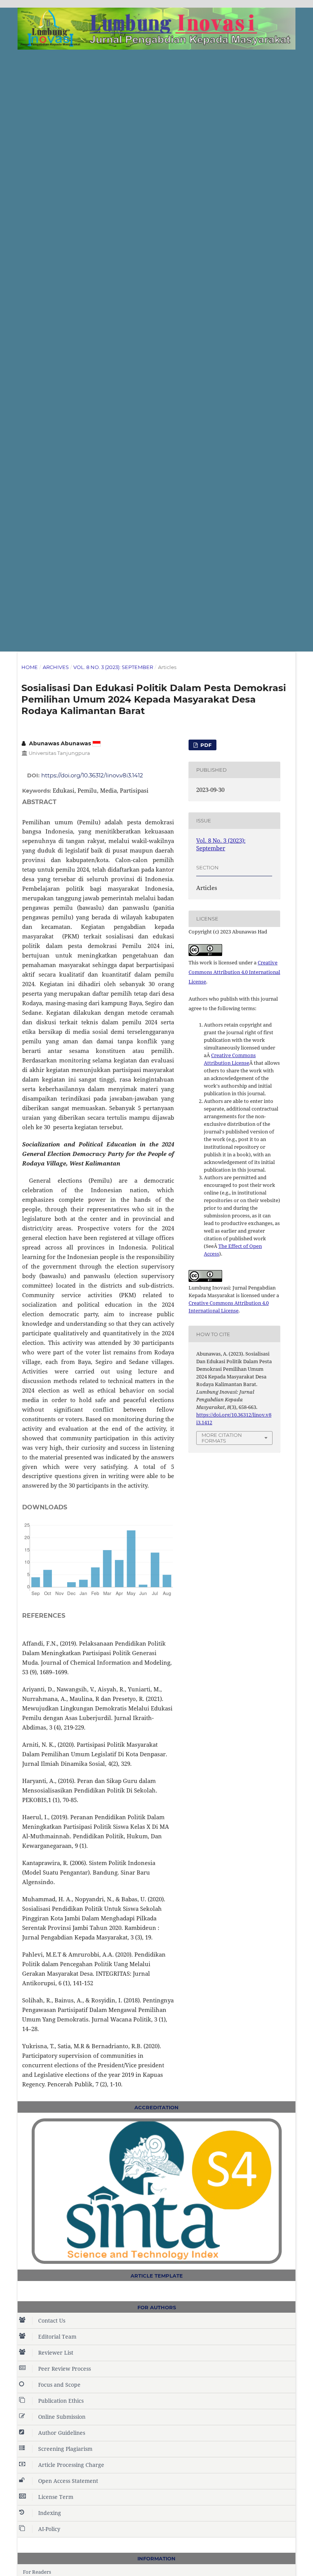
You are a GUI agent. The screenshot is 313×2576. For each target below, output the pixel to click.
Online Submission (62, 2417)
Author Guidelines (62, 2433)
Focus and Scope (59, 2385)
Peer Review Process (65, 2369)
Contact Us (52, 2320)
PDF (205, 745)
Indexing (50, 2513)
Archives (56, 667)
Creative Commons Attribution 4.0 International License (234, 972)
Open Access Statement (68, 2481)
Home (30, 667)
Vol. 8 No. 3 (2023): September (113, 667)
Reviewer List (56, 2353)
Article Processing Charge (71, 2465)
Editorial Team (57, 2337)
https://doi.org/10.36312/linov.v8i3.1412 (92, 775)
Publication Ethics (61, 2401)
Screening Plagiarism (65, 2449)
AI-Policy (49, 2529)
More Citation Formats (222, 1438)
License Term (56, 2497)
